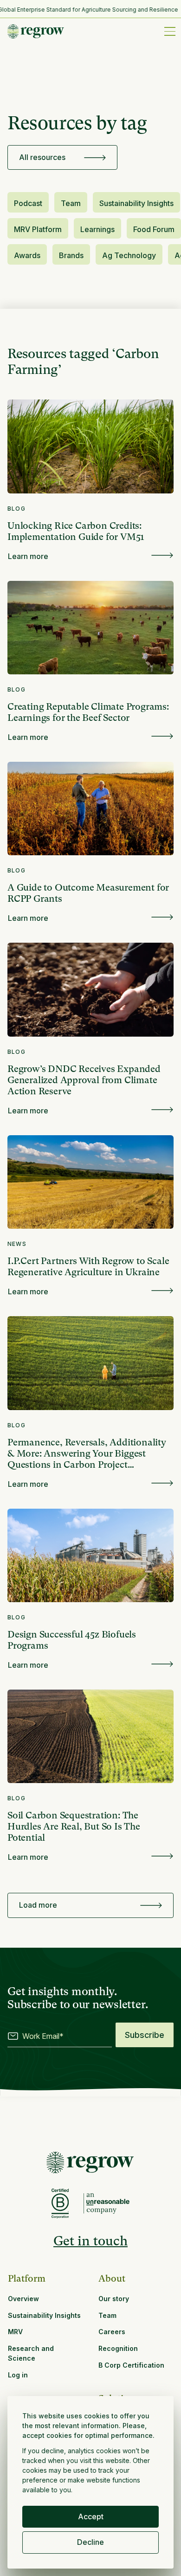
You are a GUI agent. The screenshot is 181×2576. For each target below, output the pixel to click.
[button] (168, 31)
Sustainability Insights (136, 203)
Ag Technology (129, 255)
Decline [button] (90, 2542)
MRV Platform (38, 229)
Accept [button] (91, 2516)
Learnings (97, 229)
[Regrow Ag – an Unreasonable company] (107, 2204)
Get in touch (90, 2241)
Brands (71, 255)
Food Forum (154, 229)
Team (71, 203)
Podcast (28, 203)
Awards (27, 255)
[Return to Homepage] (90, 2163)
